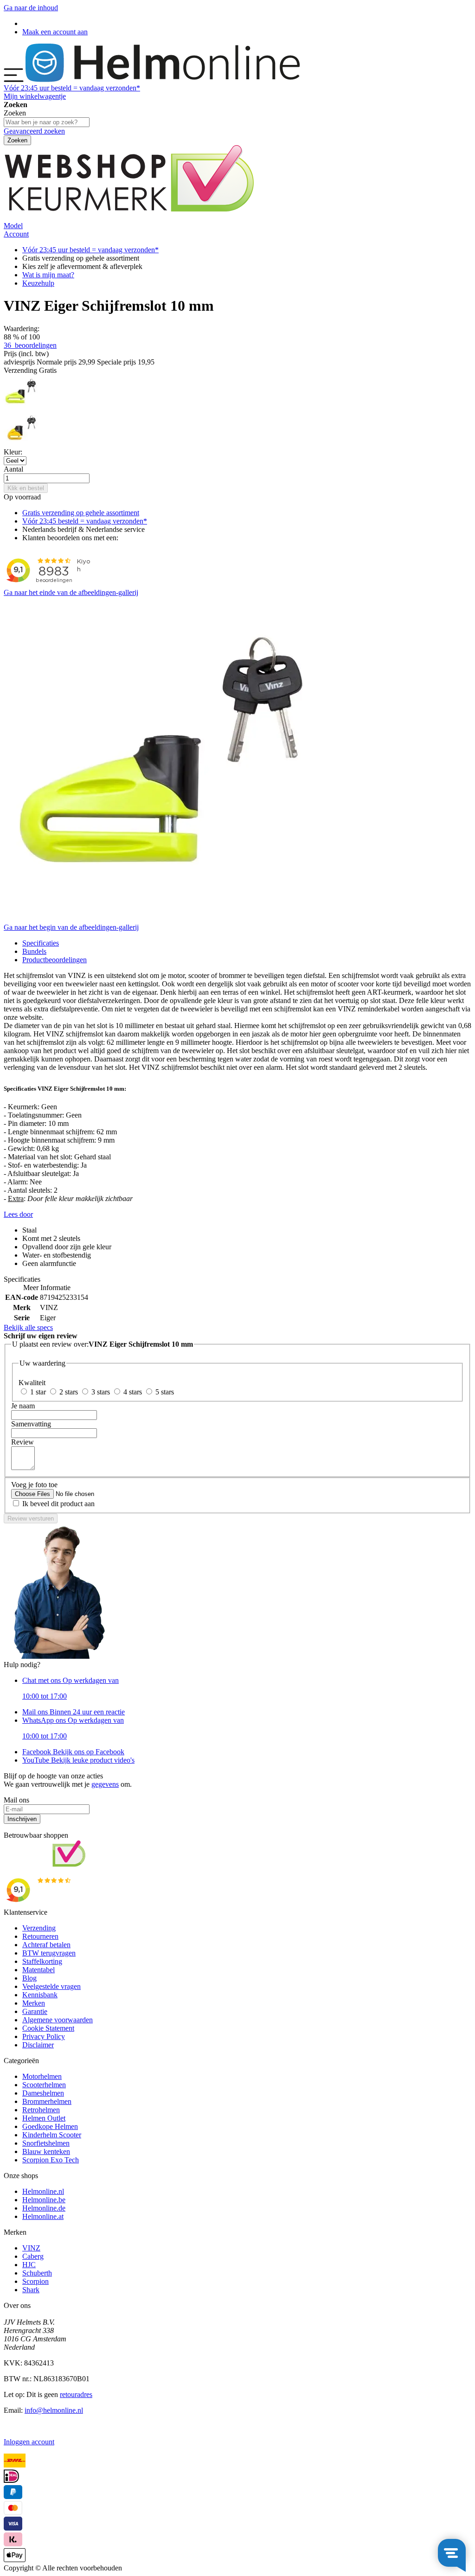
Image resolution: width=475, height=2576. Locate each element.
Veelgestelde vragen (51, 1986)
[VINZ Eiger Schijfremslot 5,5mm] (21, 444)
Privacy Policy (44, 2036)
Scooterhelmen (44, 2085)
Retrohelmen (41, 2110)
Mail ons (74, 1712)
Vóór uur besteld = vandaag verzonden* (72, 88)
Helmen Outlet (44, 2118)
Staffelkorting (42, 1961)
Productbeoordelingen (55, 960)
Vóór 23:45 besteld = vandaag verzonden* (85, 521)
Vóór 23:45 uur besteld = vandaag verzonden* (90, 250)
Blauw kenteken (46, 2151)
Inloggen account (29, 2442)
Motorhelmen (42, 2076)
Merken (34, 2003)
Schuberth (37, 2273)
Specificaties (41, 943)
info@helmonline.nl (54, 2410)
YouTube (78, 1760)
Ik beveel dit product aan (58, 1504)
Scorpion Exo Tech (51, 2160)
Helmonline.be (44, 2200)
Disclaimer (38, 2045)
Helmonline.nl (43, 2191)
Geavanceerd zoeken (34, 131)
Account (16, 234)
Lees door (18, 1214)
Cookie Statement (48, 2028)
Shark (31, 2290)
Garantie (35, 2011)
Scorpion (35, 2281)
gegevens (105, 1784)
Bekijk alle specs (28, 1327)
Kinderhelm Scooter (52, 2135)
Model (13, 226)
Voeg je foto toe (34, 1485)
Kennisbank (40, 1995)
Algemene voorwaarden (58, 2020)
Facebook (73, 1752)
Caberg (33, 2256)
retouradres (76, 2394)
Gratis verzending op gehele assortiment (81, 513)
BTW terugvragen (49, 1953)
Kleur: (13, 452)
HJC (29, 2265)
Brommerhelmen (47, 2101)
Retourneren (40, 1936)
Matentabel (39, 1970)
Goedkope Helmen (50, 2126)
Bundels (34, 951)
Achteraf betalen (46, 1945)
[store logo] (163, 80)
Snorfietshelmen (46, 2143)
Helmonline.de (44, 2208)
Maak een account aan (55, 32)
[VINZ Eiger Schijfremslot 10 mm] (21, 407)
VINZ (31, 2248)
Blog (29, 1978)
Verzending (39, 1928)
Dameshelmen (43, 2093)
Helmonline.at (43, 2216)
